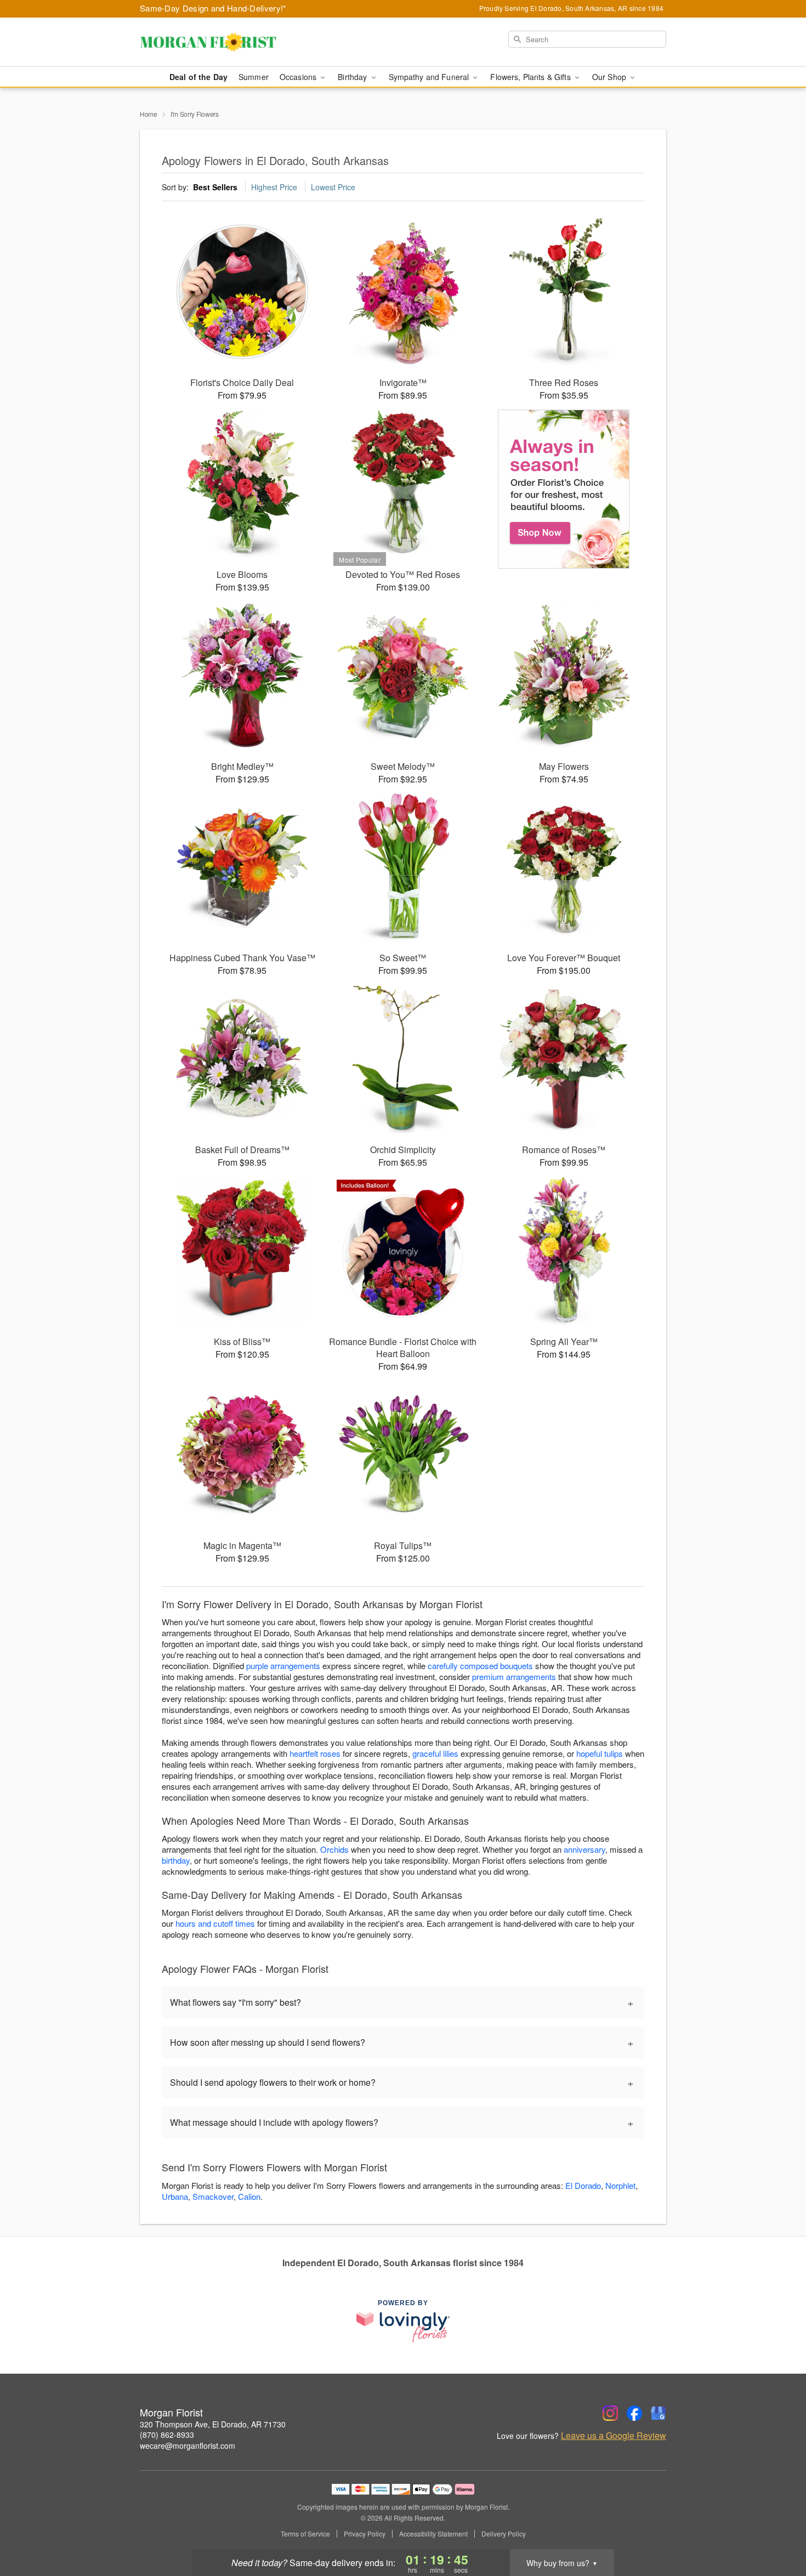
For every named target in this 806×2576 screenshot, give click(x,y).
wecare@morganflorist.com (188, 2446)
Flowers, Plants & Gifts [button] (531, 77)
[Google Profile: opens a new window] (659, 2413)
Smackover (213, 2196)
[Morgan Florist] (219, 42)
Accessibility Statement (433, 2534)
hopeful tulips (600, 1753)
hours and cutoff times (215, 1923)
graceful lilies (435, 1753)
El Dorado (583, 2185)
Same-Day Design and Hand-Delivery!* (213, 8)
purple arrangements (283, 1666)
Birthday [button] (353, 77)
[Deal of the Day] (564, 489)
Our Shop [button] (610, 77)
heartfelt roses (315, 1753)
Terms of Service (305, 2534)
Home (149, 114)
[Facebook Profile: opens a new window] (634, 2413)
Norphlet (620, 2185)
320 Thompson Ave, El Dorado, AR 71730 (213, 2424)
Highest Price (274, 187)
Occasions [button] (299, 77)
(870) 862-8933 (167, 2435)
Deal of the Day (198, 77)
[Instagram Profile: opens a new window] (610, 2413)
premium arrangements (514, 1676)
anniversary (584, 1849)
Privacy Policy (365, 2534)
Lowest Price (333, 187)
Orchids (334, 1849)
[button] (777, 2529)
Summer (254, 77)
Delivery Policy (504, 2534)
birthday (176, 1860)
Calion (249, 2196)
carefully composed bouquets (480, 1666)
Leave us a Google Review (614, 2436)
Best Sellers (215, 187)
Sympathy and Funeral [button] (430, 77)
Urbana (175, 2196)
